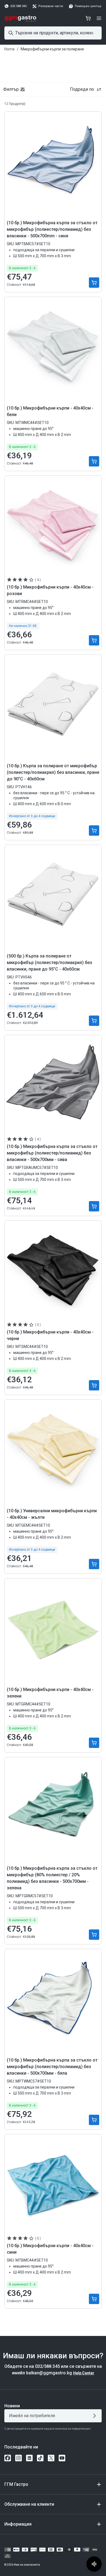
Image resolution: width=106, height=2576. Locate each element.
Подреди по (82, 89)
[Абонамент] (96, 2416)
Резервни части (51, 6)
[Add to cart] (94, 283)
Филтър (11, 89)
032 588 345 (18, 6)
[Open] (99, 18)
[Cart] (88, 18)
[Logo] (21, 18)
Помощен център (88, 6)
